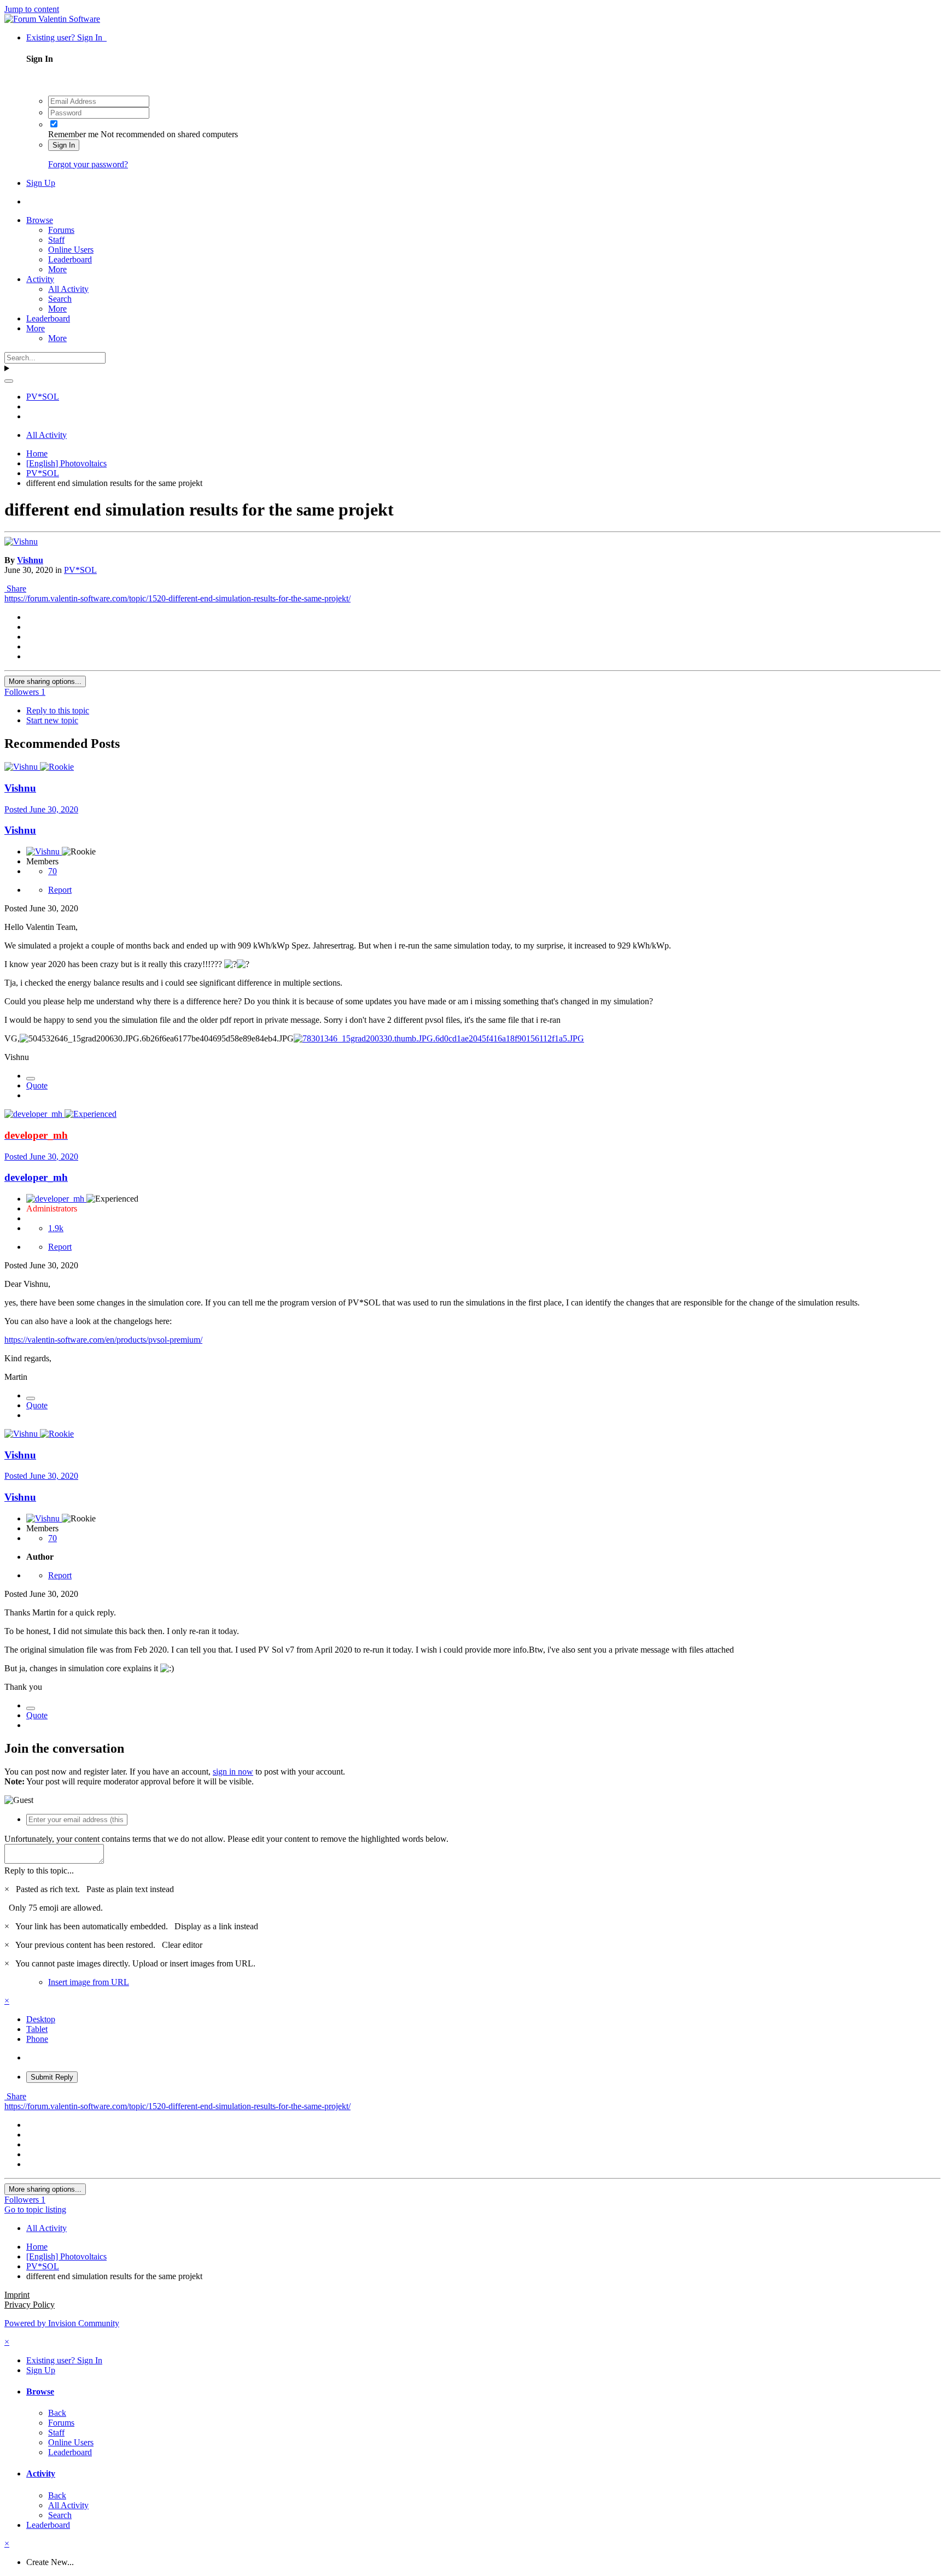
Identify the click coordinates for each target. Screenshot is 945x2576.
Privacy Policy (30, 2305)
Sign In (64, 145)
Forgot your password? (88, 164)
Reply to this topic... (39, 1870)
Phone (37, 2039)
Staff (56, 240)
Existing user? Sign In (66, 37)
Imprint (17, 2295)
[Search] (9, 381)
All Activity (68, 289)
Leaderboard (70, 259)
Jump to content (32, 9)
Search (60, 299)
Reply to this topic (58, 710)
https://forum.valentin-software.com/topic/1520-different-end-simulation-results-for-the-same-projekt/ (177, 598)
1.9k (56, 1228)
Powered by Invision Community (62, 2323)
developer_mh (36, 1177)
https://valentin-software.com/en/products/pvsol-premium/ (103, 1340)
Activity (40, 279)
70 (52, 871)
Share (15, 589)
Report (60, 890)
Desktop (41, 2019)
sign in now (233, 1772)
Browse (40, 220)
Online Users (71, 250)
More (57, 269)
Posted (41, 809)
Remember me (73, 134)
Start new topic (52, 720)
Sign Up (41, 183)
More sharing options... (45, 681)
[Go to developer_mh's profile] (34, 1114)
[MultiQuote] (31, 1079)
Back (57, 2413)
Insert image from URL (89, 1982)
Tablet (37, 2029)
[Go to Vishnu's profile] (21, 541)
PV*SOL (80, 570)
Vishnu (30, 560)
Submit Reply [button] (52, 2077)
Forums (61, 230)
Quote (37, 1085)
